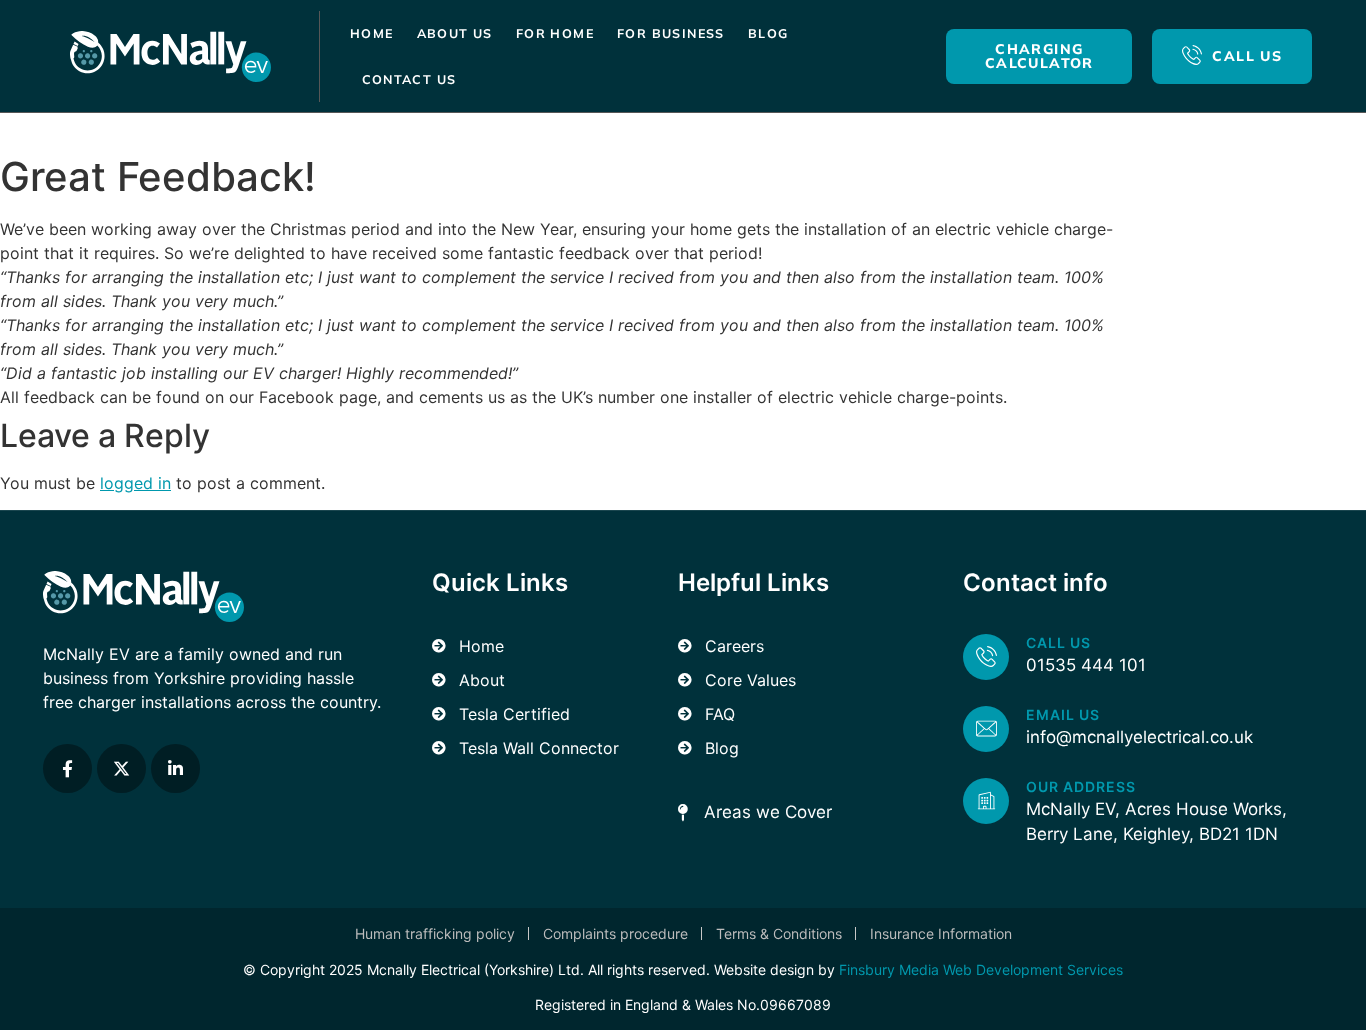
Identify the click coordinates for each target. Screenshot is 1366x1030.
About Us (455, 33)
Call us (1058, 642)
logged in (135, 483)
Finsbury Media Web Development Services (981, 969)
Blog (768, 33)
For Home (555, 33)
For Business (671, 33)
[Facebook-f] (67, 768)
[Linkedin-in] (175, 768)
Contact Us (409, 79)
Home (372, 33)
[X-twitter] (121, 768)
